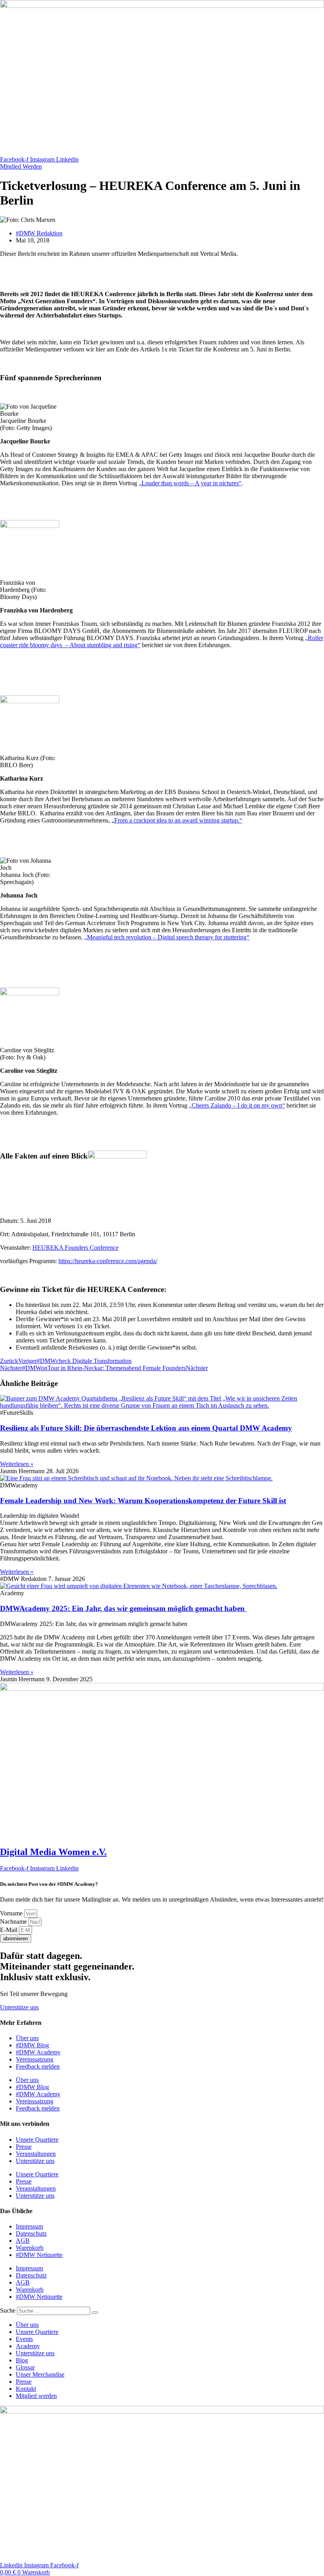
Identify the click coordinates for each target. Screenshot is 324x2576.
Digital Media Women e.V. (53, 1852)
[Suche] (95, 2313)
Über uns (27, 2038)
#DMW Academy (38, 2052)
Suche (8, 2310)
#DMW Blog (32, 2045)
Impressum (29, 2226)
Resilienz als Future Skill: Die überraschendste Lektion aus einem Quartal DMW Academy (146, 1428)
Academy (28, 2346)
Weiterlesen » (17, 1464)
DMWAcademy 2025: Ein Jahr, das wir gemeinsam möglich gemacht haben (123, 1608)
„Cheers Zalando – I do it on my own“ (237, 1105)
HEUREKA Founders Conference (75, 1248)
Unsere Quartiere (37, 2139)
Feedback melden (38, 2066)
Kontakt (26, 2389)
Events (24, 2339)
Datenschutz (31, 2233)
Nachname (14, 1922)
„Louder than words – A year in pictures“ (190, 483)
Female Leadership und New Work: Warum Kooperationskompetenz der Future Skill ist (143, 1501)
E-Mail (9, 1930)
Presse (24, 2147)
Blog (22, 2360)
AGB (23, 2241)
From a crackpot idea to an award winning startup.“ (178, 820)
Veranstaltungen (36, 2154)
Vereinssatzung (35, 2059)
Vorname (12, 1913)
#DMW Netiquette (39, 2255)
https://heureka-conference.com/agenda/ (108, 1261)
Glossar (25, 2367)
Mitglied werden (36, 2396)
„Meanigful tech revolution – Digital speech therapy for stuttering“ (167, 937)
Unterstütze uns (35, 2161)
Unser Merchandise (40, 2374)
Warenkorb (30, 2248)
